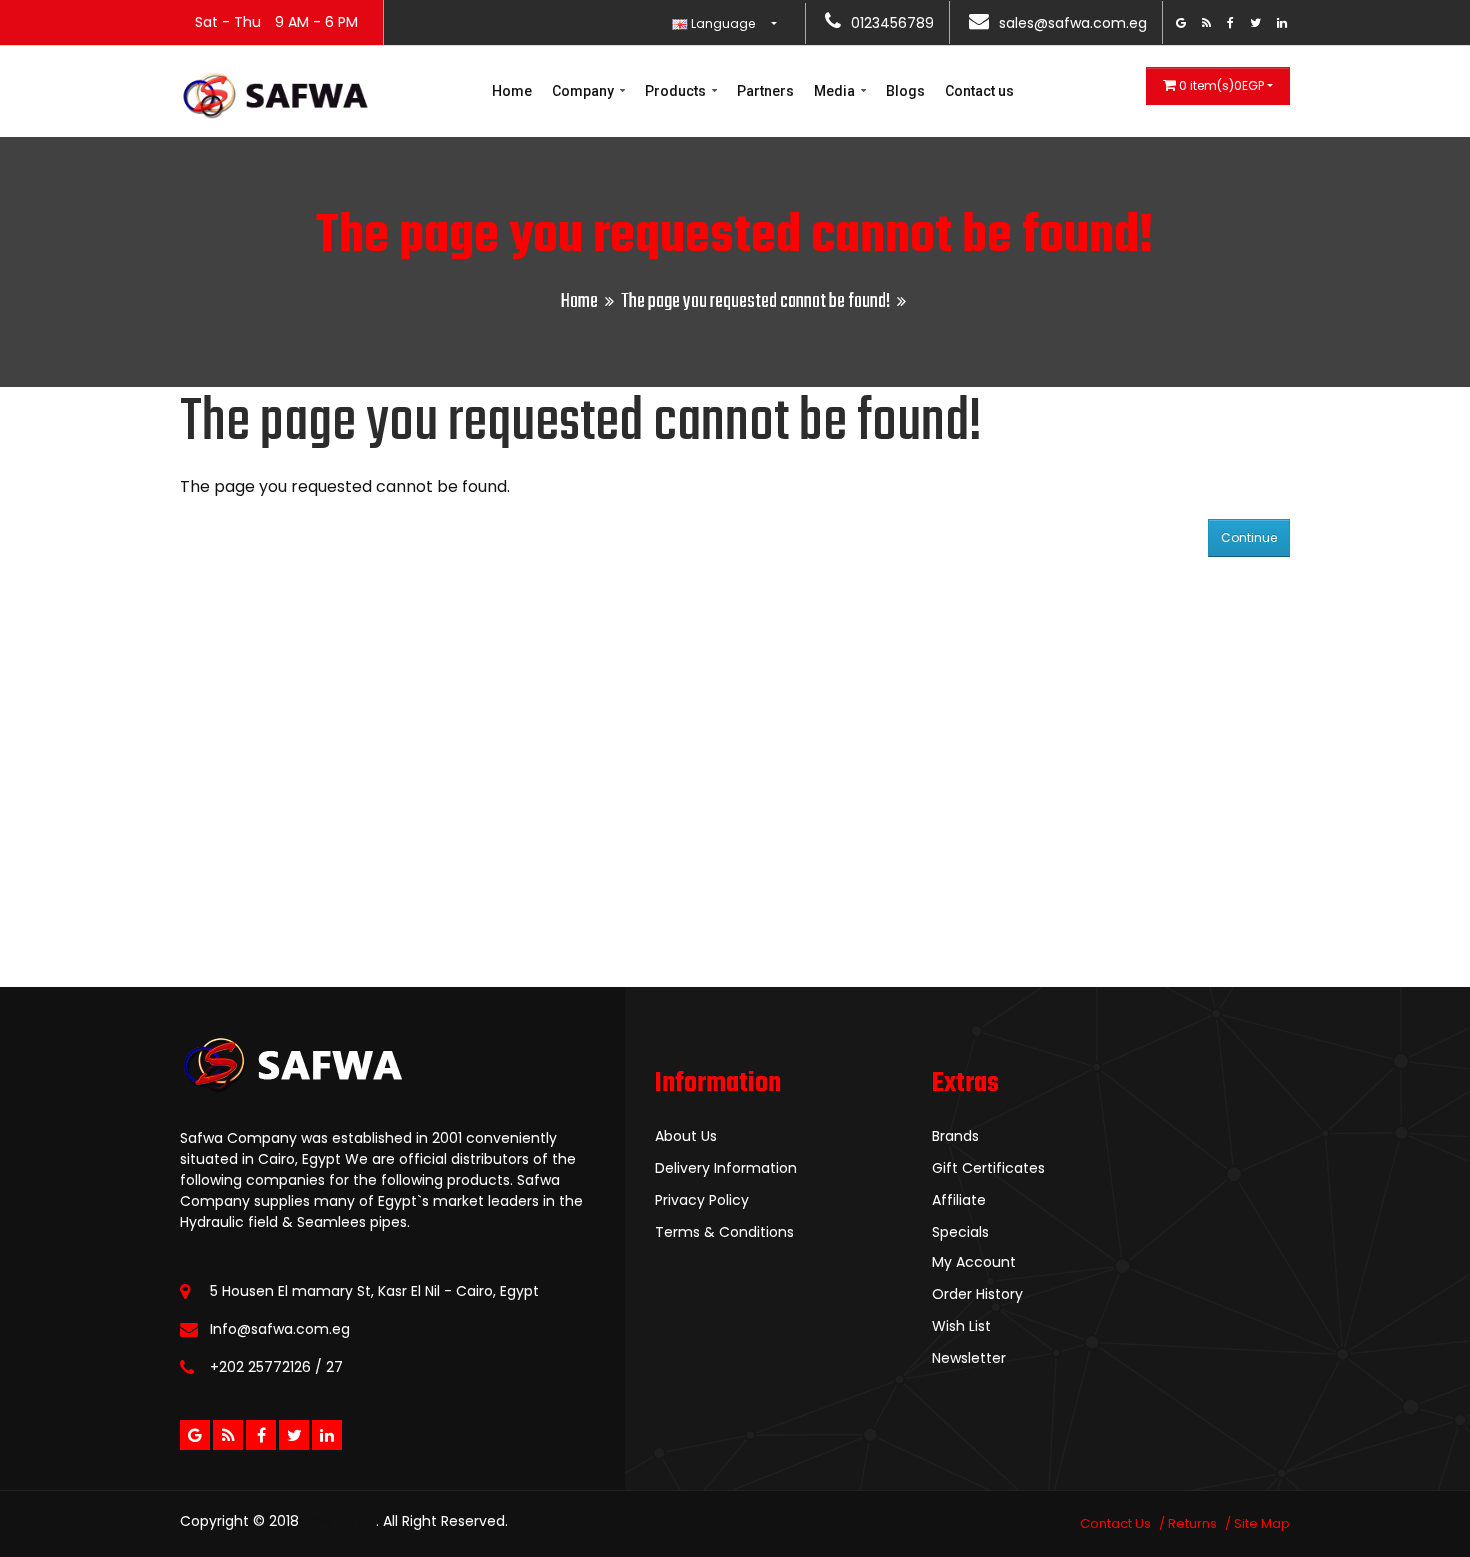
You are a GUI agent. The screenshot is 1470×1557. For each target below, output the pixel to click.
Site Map (1262, 1523)
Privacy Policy (702, 1200)
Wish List (961, 1326)
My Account (974, 1262)
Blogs (905, 91)
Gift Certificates (988, 1168)
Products (677, 91)
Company (584, 91)
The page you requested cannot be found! (755, 301)
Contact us (979, 91)
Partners (765, 91)
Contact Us (1115, 1523)
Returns (1192, 1523)
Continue (1249, 537)
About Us (686, 1136)
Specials (960, 1232)
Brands (955, 1136)
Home (512, 91)
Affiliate (959, 1200)
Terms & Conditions (724, 1232)
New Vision (339, 1521)
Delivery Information (726, 1168)
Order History (977, 1294)
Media (836, 91)
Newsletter (969, 1358)
